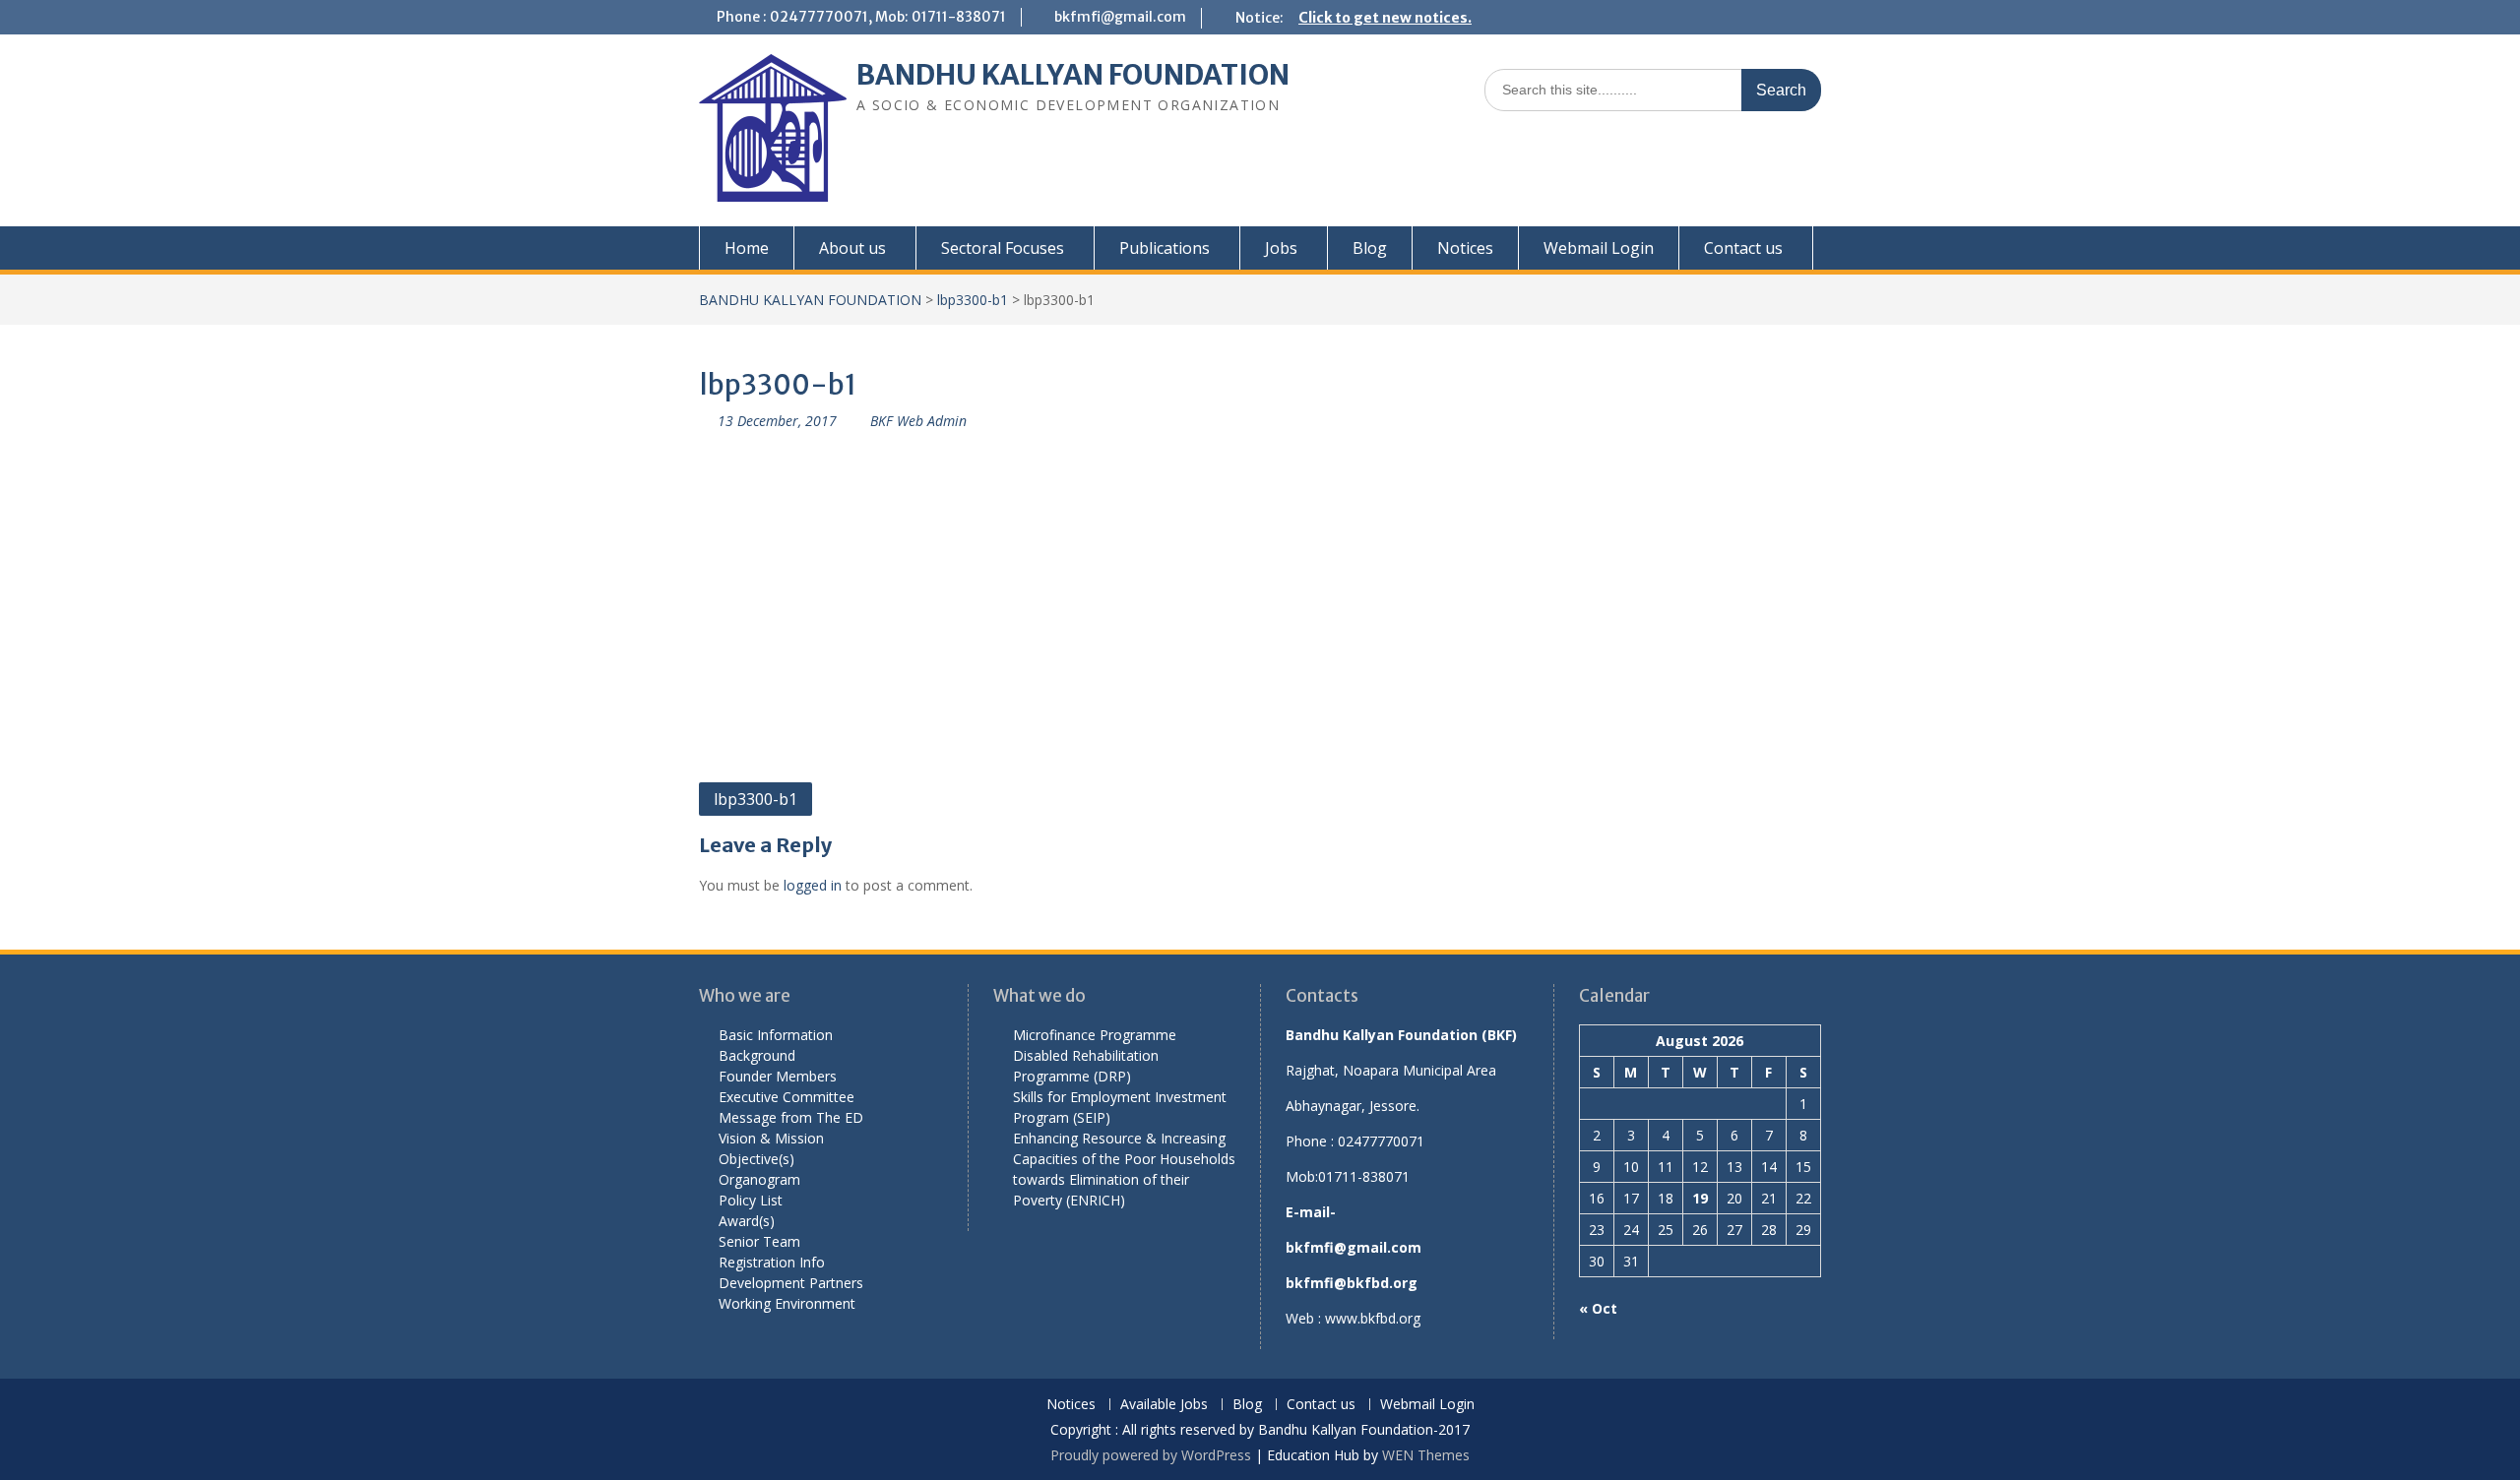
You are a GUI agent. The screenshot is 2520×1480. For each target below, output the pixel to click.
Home (747, 248)
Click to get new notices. (1385, 18)
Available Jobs (1164, 1405)
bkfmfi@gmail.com (1120, 17)
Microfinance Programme (1095, 1035)
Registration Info (772, 1262)
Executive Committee (787, 1097)
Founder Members (778, 1076)
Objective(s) (756, 1159)
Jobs (1281, 248)
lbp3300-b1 (973, 300)
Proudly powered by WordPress (1151, 1455)
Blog (1370, 248)
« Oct (1598, 1308)
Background (757, 1055)
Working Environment (787, 1303)
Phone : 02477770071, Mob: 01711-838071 (861, 17)
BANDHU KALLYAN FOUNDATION (1073, 75)
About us (852, 248)
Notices (1465, 248)
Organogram (759, 1179)
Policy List (751, 1200)
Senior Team (759, 1241)
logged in (813, 885)
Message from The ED (791, 1117)
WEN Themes (1426, 1455)
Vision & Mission (771, 1138)
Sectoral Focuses (1003, 248)
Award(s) (747, 1221)
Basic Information (776, 1035)
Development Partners (791, 1283)
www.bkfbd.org (1373, 1318)
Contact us (1743, 248)
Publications (1165, 248)
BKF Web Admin (918, 421)
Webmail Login (1599, 248)
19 (1700, 1198)
